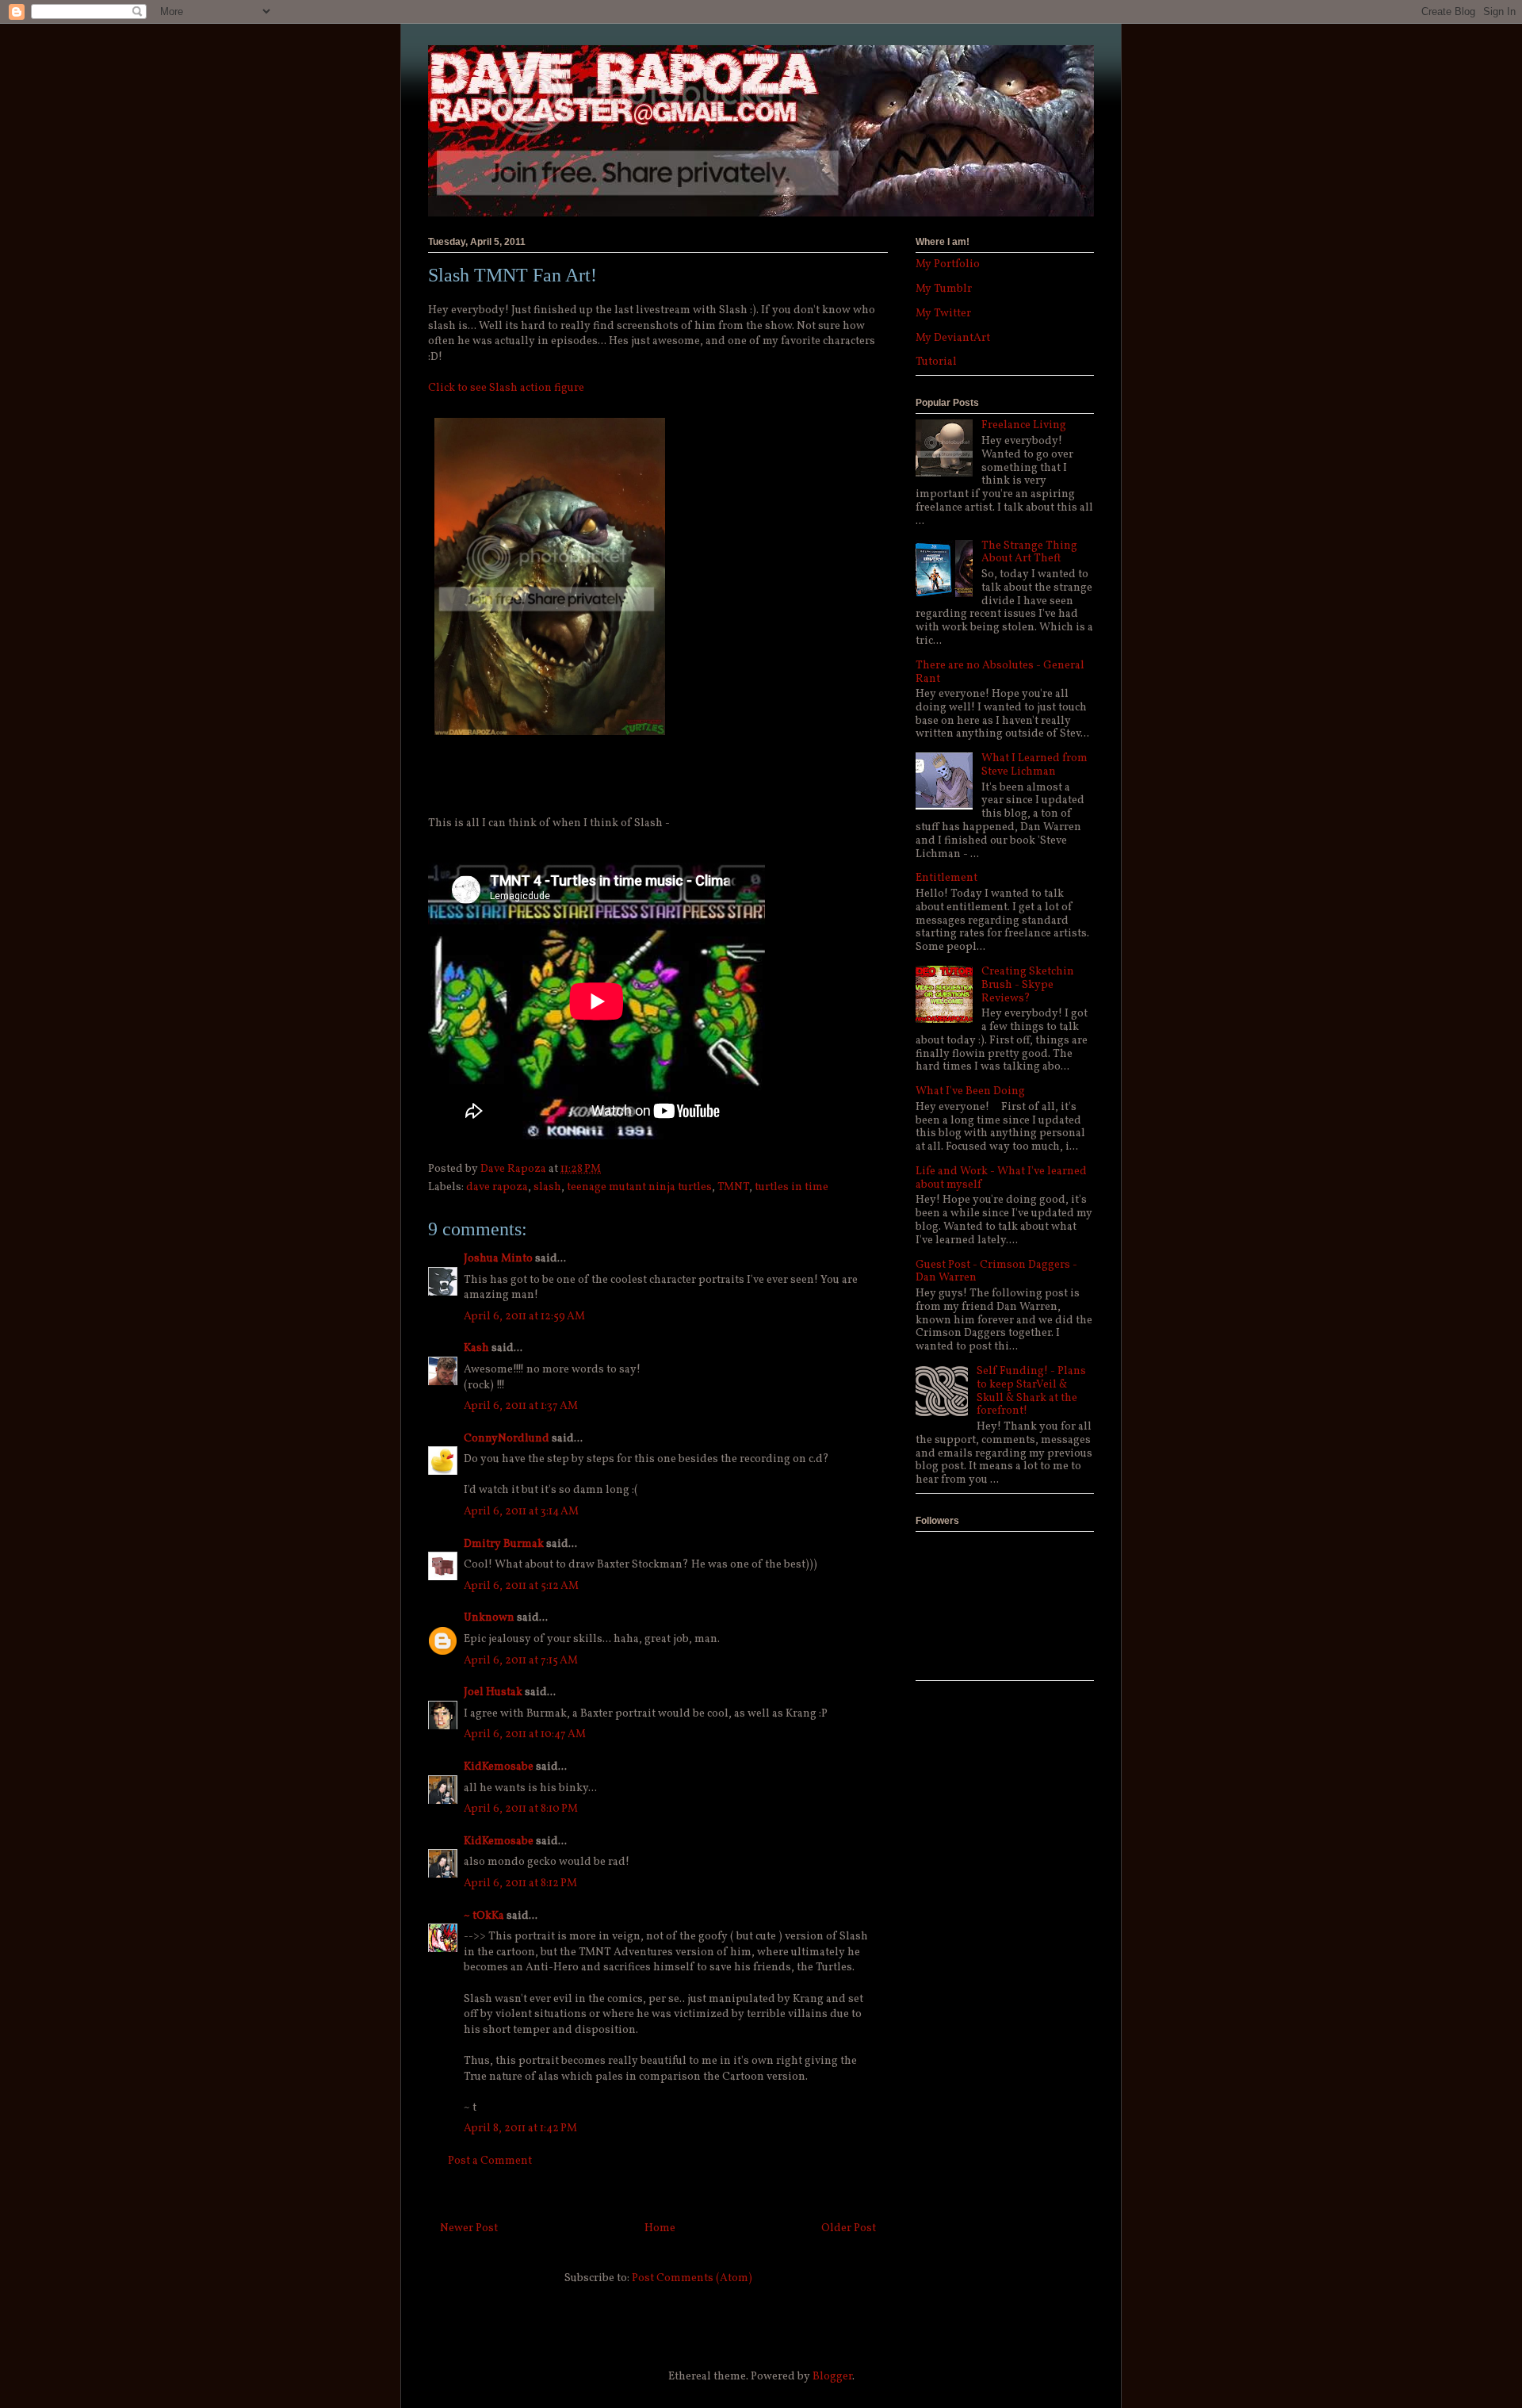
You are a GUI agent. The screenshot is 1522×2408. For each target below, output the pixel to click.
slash (547, 1187)
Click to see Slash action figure (506, 388)
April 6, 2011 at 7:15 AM (521, 1661)
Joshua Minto (498, 1259)
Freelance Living (1024, 425)
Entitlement (946, 878)
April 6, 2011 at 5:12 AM (521, 1586)
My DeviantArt (953, 338)
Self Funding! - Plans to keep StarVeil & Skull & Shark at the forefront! (1031, 1391)
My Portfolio (948, 264)
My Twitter (943, 314)
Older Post (849, 2228)
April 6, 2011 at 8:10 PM (521, 1809)
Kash (476, 1348)
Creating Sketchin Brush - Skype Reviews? (1028, 985)
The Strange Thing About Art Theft (1029, 553)
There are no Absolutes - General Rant (1000, 672)
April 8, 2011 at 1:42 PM (520, 2129)
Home (660, 2228)
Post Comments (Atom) (692, 2278)
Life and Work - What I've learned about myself (1001, 1178)
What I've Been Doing (970, 1091)
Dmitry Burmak (504, 1544)
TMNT (733, 1187)
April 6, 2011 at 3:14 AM (521, 1512)
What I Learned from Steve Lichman (1034, 765)
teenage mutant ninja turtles (639, 1187)
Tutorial (936, 362)
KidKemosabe (499, 1767)
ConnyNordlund (507, 1439)
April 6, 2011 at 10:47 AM (525, 1734)
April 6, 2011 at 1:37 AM (521, 1406)
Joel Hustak (493, 1692)
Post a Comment (490, 2161)
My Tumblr (944, 289)
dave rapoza (497, 1187)
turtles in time (792, 1187)
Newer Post (469, 2228)
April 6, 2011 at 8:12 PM (520, 1884)
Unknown (489, 1618)
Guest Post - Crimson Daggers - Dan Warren (996, 1272)
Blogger (832, 2377)
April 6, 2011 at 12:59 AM (524, 1317)
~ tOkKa (484, 1916)
